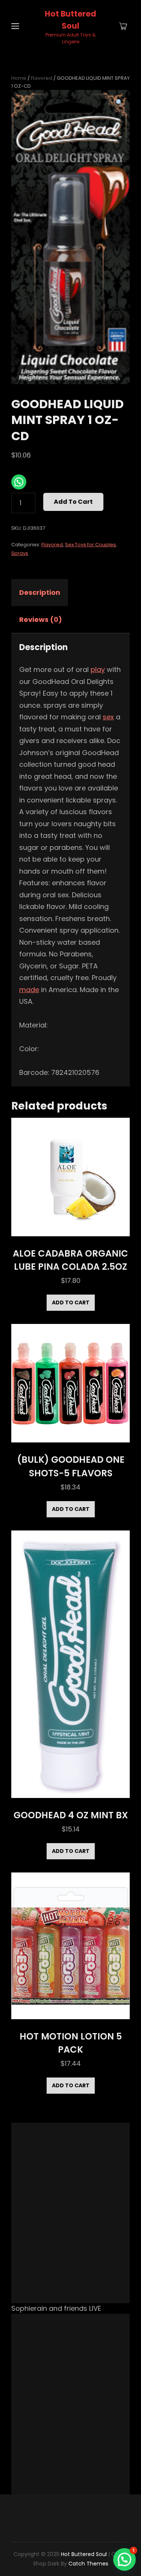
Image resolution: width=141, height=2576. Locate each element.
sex (108, 717)
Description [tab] (40, 592)
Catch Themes (88, 2564)
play (98, 669)
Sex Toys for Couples (90, 545)
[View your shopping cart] (123, 27)
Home (19, 78)
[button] (119, 103)
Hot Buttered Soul (84, 2554)
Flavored (42, 78)
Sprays (20, 553)
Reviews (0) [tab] (41, 619)
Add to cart (73, 502)
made (29, 990)
